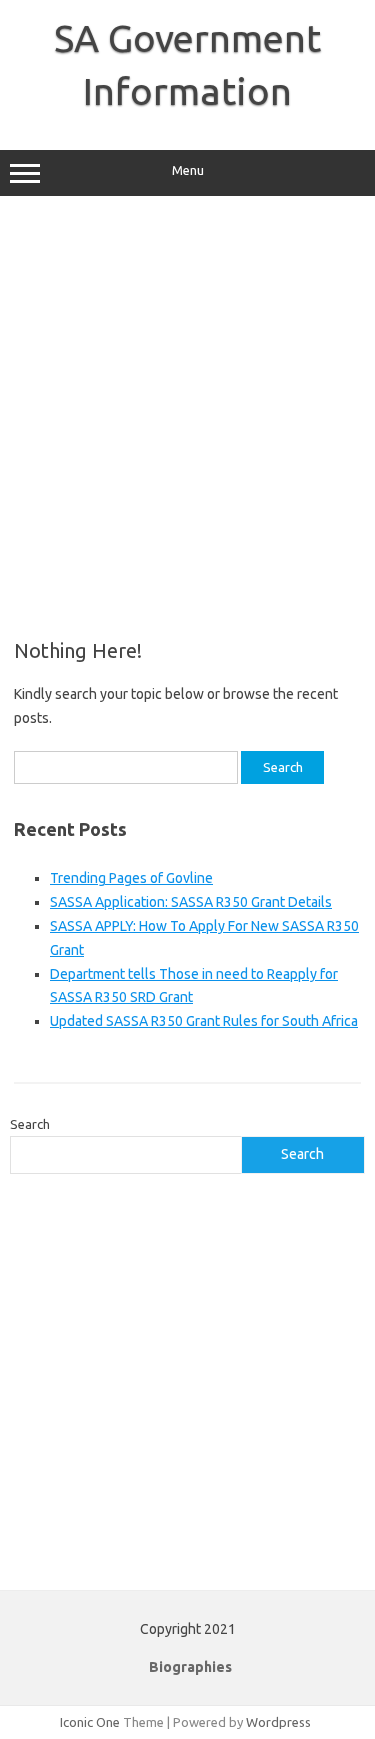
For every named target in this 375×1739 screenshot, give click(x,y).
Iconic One (90, 1722)
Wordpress (278, 1722)
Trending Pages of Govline (131, 878)
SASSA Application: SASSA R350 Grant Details (191, 902)
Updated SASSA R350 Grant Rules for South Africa (204, 1021)
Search (30, 1124)
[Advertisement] (187, 417)
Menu (188, 170)
